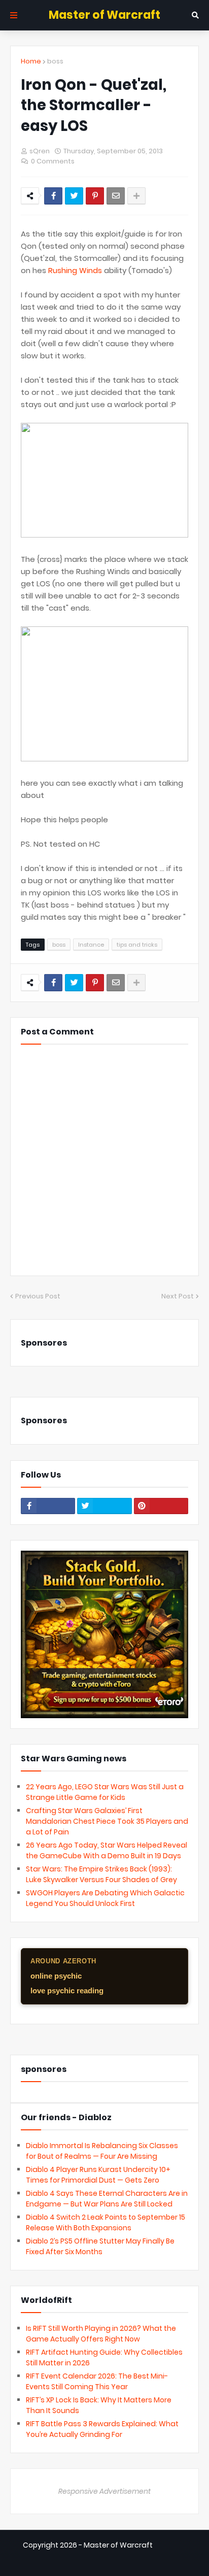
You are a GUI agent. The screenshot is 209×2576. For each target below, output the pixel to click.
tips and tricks (137, 945)
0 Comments (53, 161)
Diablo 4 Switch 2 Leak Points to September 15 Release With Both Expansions (106, 2222)
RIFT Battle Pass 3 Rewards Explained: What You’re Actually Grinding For (102, 2429)
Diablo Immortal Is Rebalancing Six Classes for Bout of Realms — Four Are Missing (102, 2151)
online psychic (56, 1976)
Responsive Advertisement (104, 2491)
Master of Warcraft (104, 15)
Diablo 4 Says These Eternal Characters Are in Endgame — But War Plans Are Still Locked (107, 2199)
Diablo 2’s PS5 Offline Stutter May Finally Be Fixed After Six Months (100, 2246)
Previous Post (38, 1296)
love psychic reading (67, 1990)
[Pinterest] (95, 196)
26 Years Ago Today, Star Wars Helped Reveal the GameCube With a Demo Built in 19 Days (107, 1850)
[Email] (116, 196)
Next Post (178, 1296)
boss (55, 61)
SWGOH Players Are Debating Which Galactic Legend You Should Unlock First (105, 1898)
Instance (91, 945)
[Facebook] (53, 196)
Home (31, 61)
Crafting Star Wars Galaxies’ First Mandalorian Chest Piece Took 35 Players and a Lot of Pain (107, 1821)
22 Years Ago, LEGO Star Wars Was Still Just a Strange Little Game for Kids (105, 1792)
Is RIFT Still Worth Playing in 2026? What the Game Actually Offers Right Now (101, 2334)
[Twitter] (74, 196)
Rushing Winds (75, 270)
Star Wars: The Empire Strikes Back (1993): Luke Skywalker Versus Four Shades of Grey (101, 1874)
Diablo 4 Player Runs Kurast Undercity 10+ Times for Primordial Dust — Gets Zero (98, 2175)
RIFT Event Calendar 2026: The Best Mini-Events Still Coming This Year (97, 2381)
